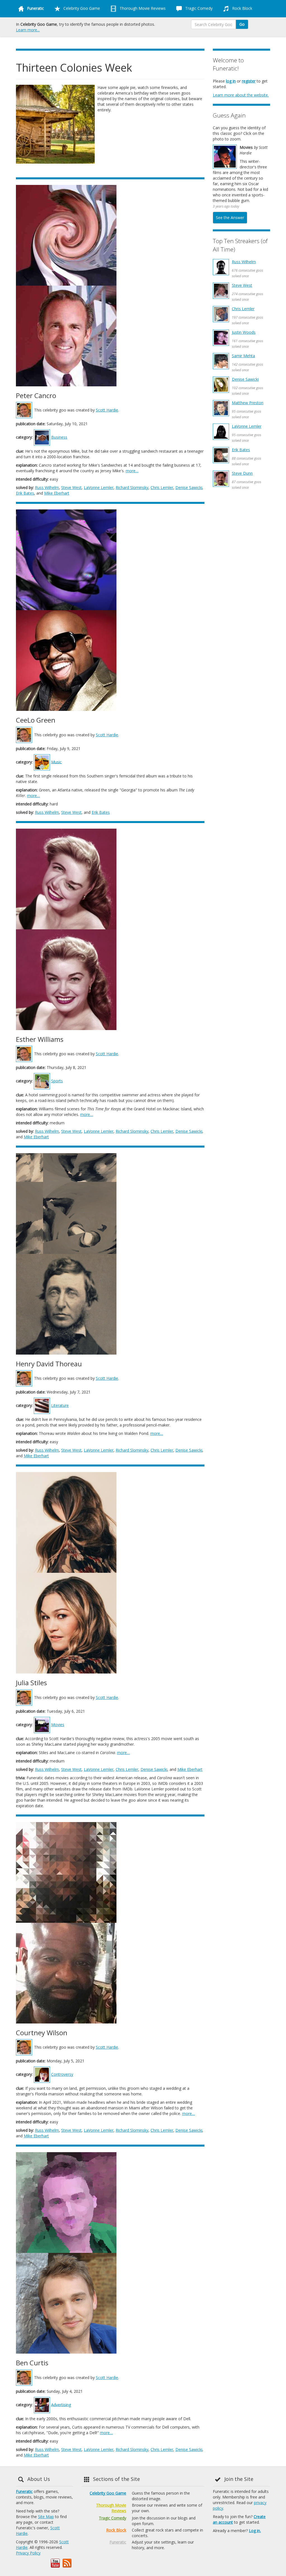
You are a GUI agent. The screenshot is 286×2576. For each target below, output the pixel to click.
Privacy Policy (28, 2553)
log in (231, 81)
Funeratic (24, 2491)
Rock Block (242, 8)
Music (56, 762)
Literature (60, 1405)
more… (132, 471)
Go (242, 24)
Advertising (61, 2404)
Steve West (71, 487)
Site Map (46, 2517)
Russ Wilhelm (47, 487)
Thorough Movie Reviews (142, 8)
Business (59, 437)
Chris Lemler (162, 487)
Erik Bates (25, 493)
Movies (58, 1725)
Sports (57, 1081)
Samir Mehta (243, 356)
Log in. (255, 2531)
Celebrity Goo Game (81, 8)
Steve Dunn (242, 473)
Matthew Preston (248, 403)
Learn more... (28, 30)
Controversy (62, 2074)
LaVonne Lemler (99, 487)
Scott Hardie (107, 410)
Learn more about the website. (241, 95)
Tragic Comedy (198, 8)
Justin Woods (244, 332)
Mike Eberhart (57, 493)
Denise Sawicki (189, 487)
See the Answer (230, 218)
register (249, 81)
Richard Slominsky (132, 487)
